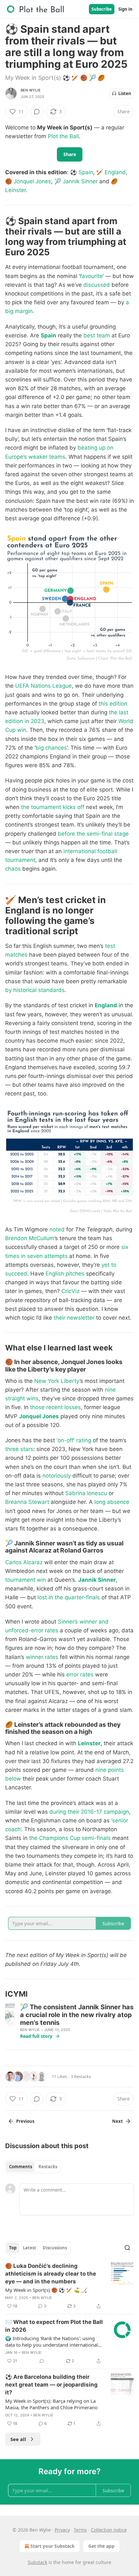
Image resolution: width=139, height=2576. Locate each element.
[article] (69, 2286)
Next (118, 2121)
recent (54, 1407)
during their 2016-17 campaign (89, 1812)
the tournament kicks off (53, 807)
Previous (25, 2121)
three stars (19, 1449)
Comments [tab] (21, 2167)
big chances (51, 748)
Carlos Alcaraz (24, 1562)
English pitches (65, 1274)
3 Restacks (81, 2076)
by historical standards (35, 990)
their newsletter (74, 1318)
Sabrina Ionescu (86, 1493)
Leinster (16, 190)
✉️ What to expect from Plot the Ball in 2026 (54, 2326)
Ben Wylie (31, 90)
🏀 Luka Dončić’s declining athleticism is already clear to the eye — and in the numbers (51, 2274)
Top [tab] (13, 2248)
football (107, 851)
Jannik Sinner (80, 181)
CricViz (70, 1291)
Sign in (125, 9)
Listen (125, 93)
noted (57, 1229)
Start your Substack (53, 2546)
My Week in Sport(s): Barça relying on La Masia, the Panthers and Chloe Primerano (51, 2404)
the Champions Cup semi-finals (70, 1838)
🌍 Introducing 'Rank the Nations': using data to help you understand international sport (52, 2341)
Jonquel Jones (32, 181)
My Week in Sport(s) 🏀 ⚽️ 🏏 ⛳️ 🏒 (46, 2290)
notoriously (57, 1476)
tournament (20, 860)
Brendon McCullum (30, 1238)
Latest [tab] (30, 2248)
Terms (80, 2530)
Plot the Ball (63, 136)
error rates (80, 1675)
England (115, 172)
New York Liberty (57, 1381)
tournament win (26, 1580)
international (80, 851)
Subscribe (102, 9)
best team (97, 335)
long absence (112, 1502)
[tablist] (33, 2167)
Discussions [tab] (55, 2248)
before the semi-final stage (93, 834)
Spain (86, 172)
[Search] (127, 2248)
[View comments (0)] (37, 112)
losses (73, 1407)
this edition (113, 704)
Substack (37, 2562)
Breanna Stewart (27, 1502)
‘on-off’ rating (74, 1440)
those (37, 1407)
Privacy (62, 2530)
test (110, 946)
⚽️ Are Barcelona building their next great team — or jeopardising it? (51, 2385)
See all (18, 2439)
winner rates (42, 1657)
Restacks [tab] (48, 2167)
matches (16, 955)
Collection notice (109, 2530)
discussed (97, 285)
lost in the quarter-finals (69, 1597)
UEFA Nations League (43, 686)
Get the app (101, 2546)
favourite (91, 276)
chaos (13, 869)
